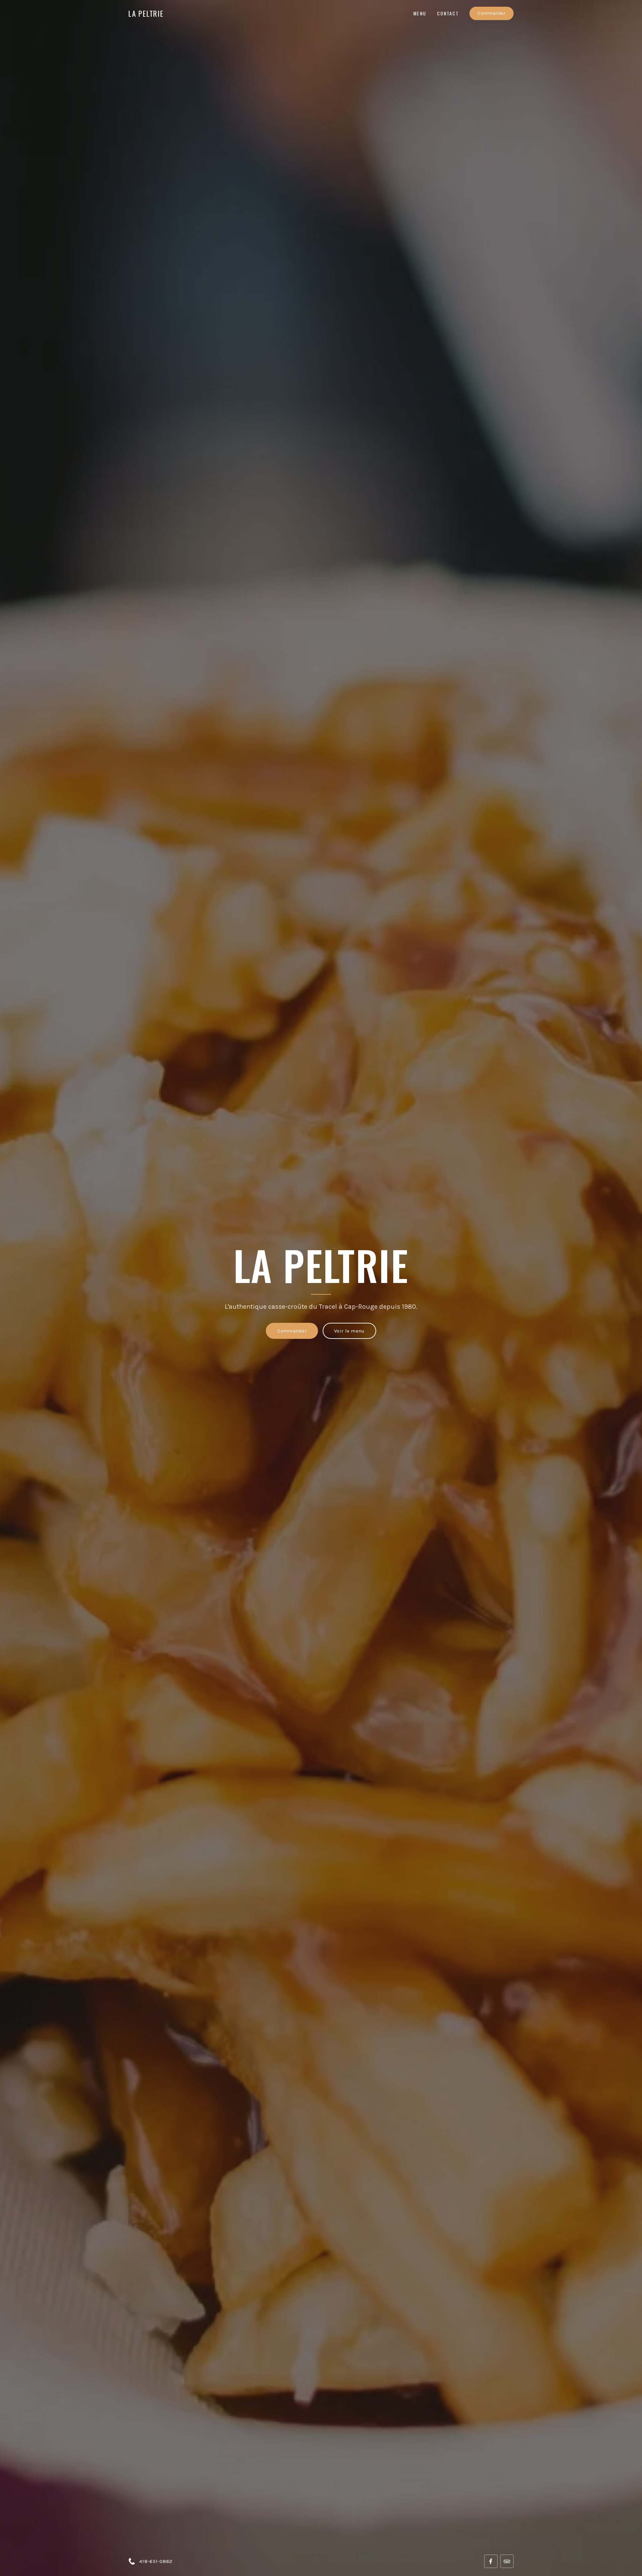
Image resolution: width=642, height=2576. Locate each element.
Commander (492, 13)
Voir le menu (349, 1331)
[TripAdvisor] (507, 2561)
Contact (448, 13)
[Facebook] (491, 2561)
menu (420, 13)
